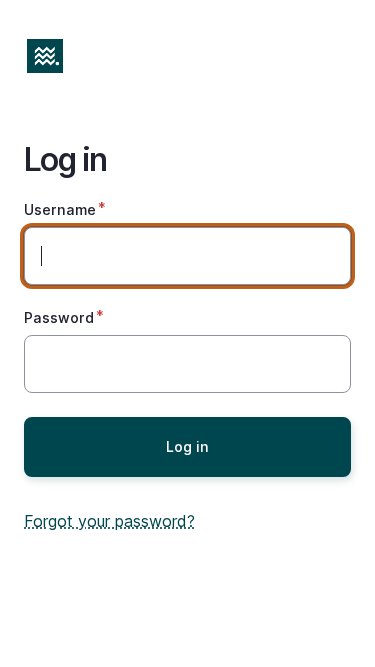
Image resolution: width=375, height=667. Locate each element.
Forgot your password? (109, 521)
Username (60, 209)
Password (59, 317)
